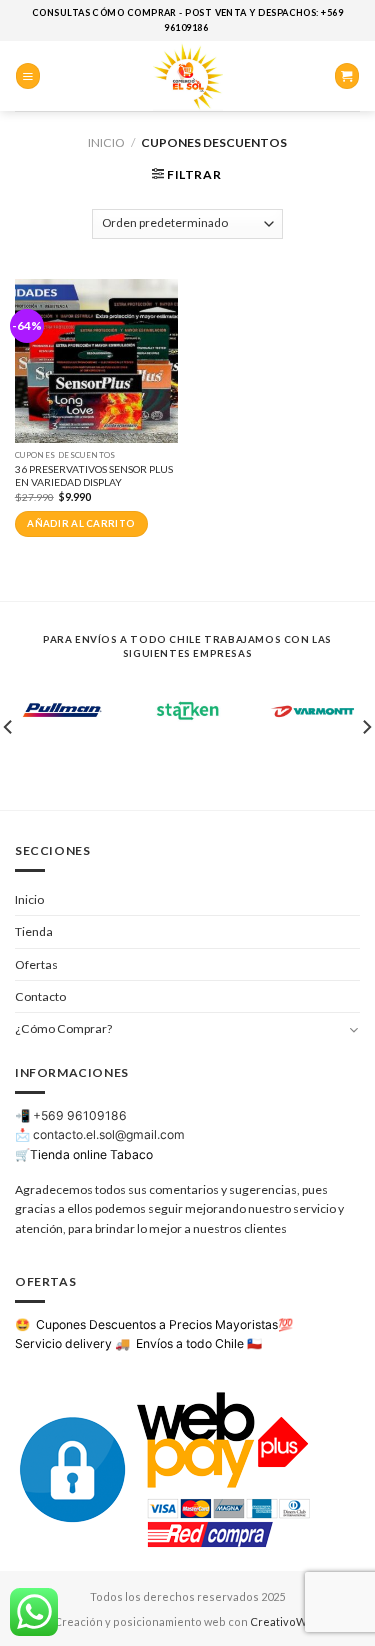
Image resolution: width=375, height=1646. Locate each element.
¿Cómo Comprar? (63, 1028)
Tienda (34, 931)
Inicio (106, 142)
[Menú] (28, 75)
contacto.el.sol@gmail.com (109, 1134)
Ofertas (36, 964)
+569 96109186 (80, 1115)
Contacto (40, 996)
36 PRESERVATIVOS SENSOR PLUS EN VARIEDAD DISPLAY (94, 475)
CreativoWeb (285, 1621)
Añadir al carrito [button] (81, 523)
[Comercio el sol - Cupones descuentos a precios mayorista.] (188, 76)
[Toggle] (354, 1029)
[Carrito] (347, 75)
